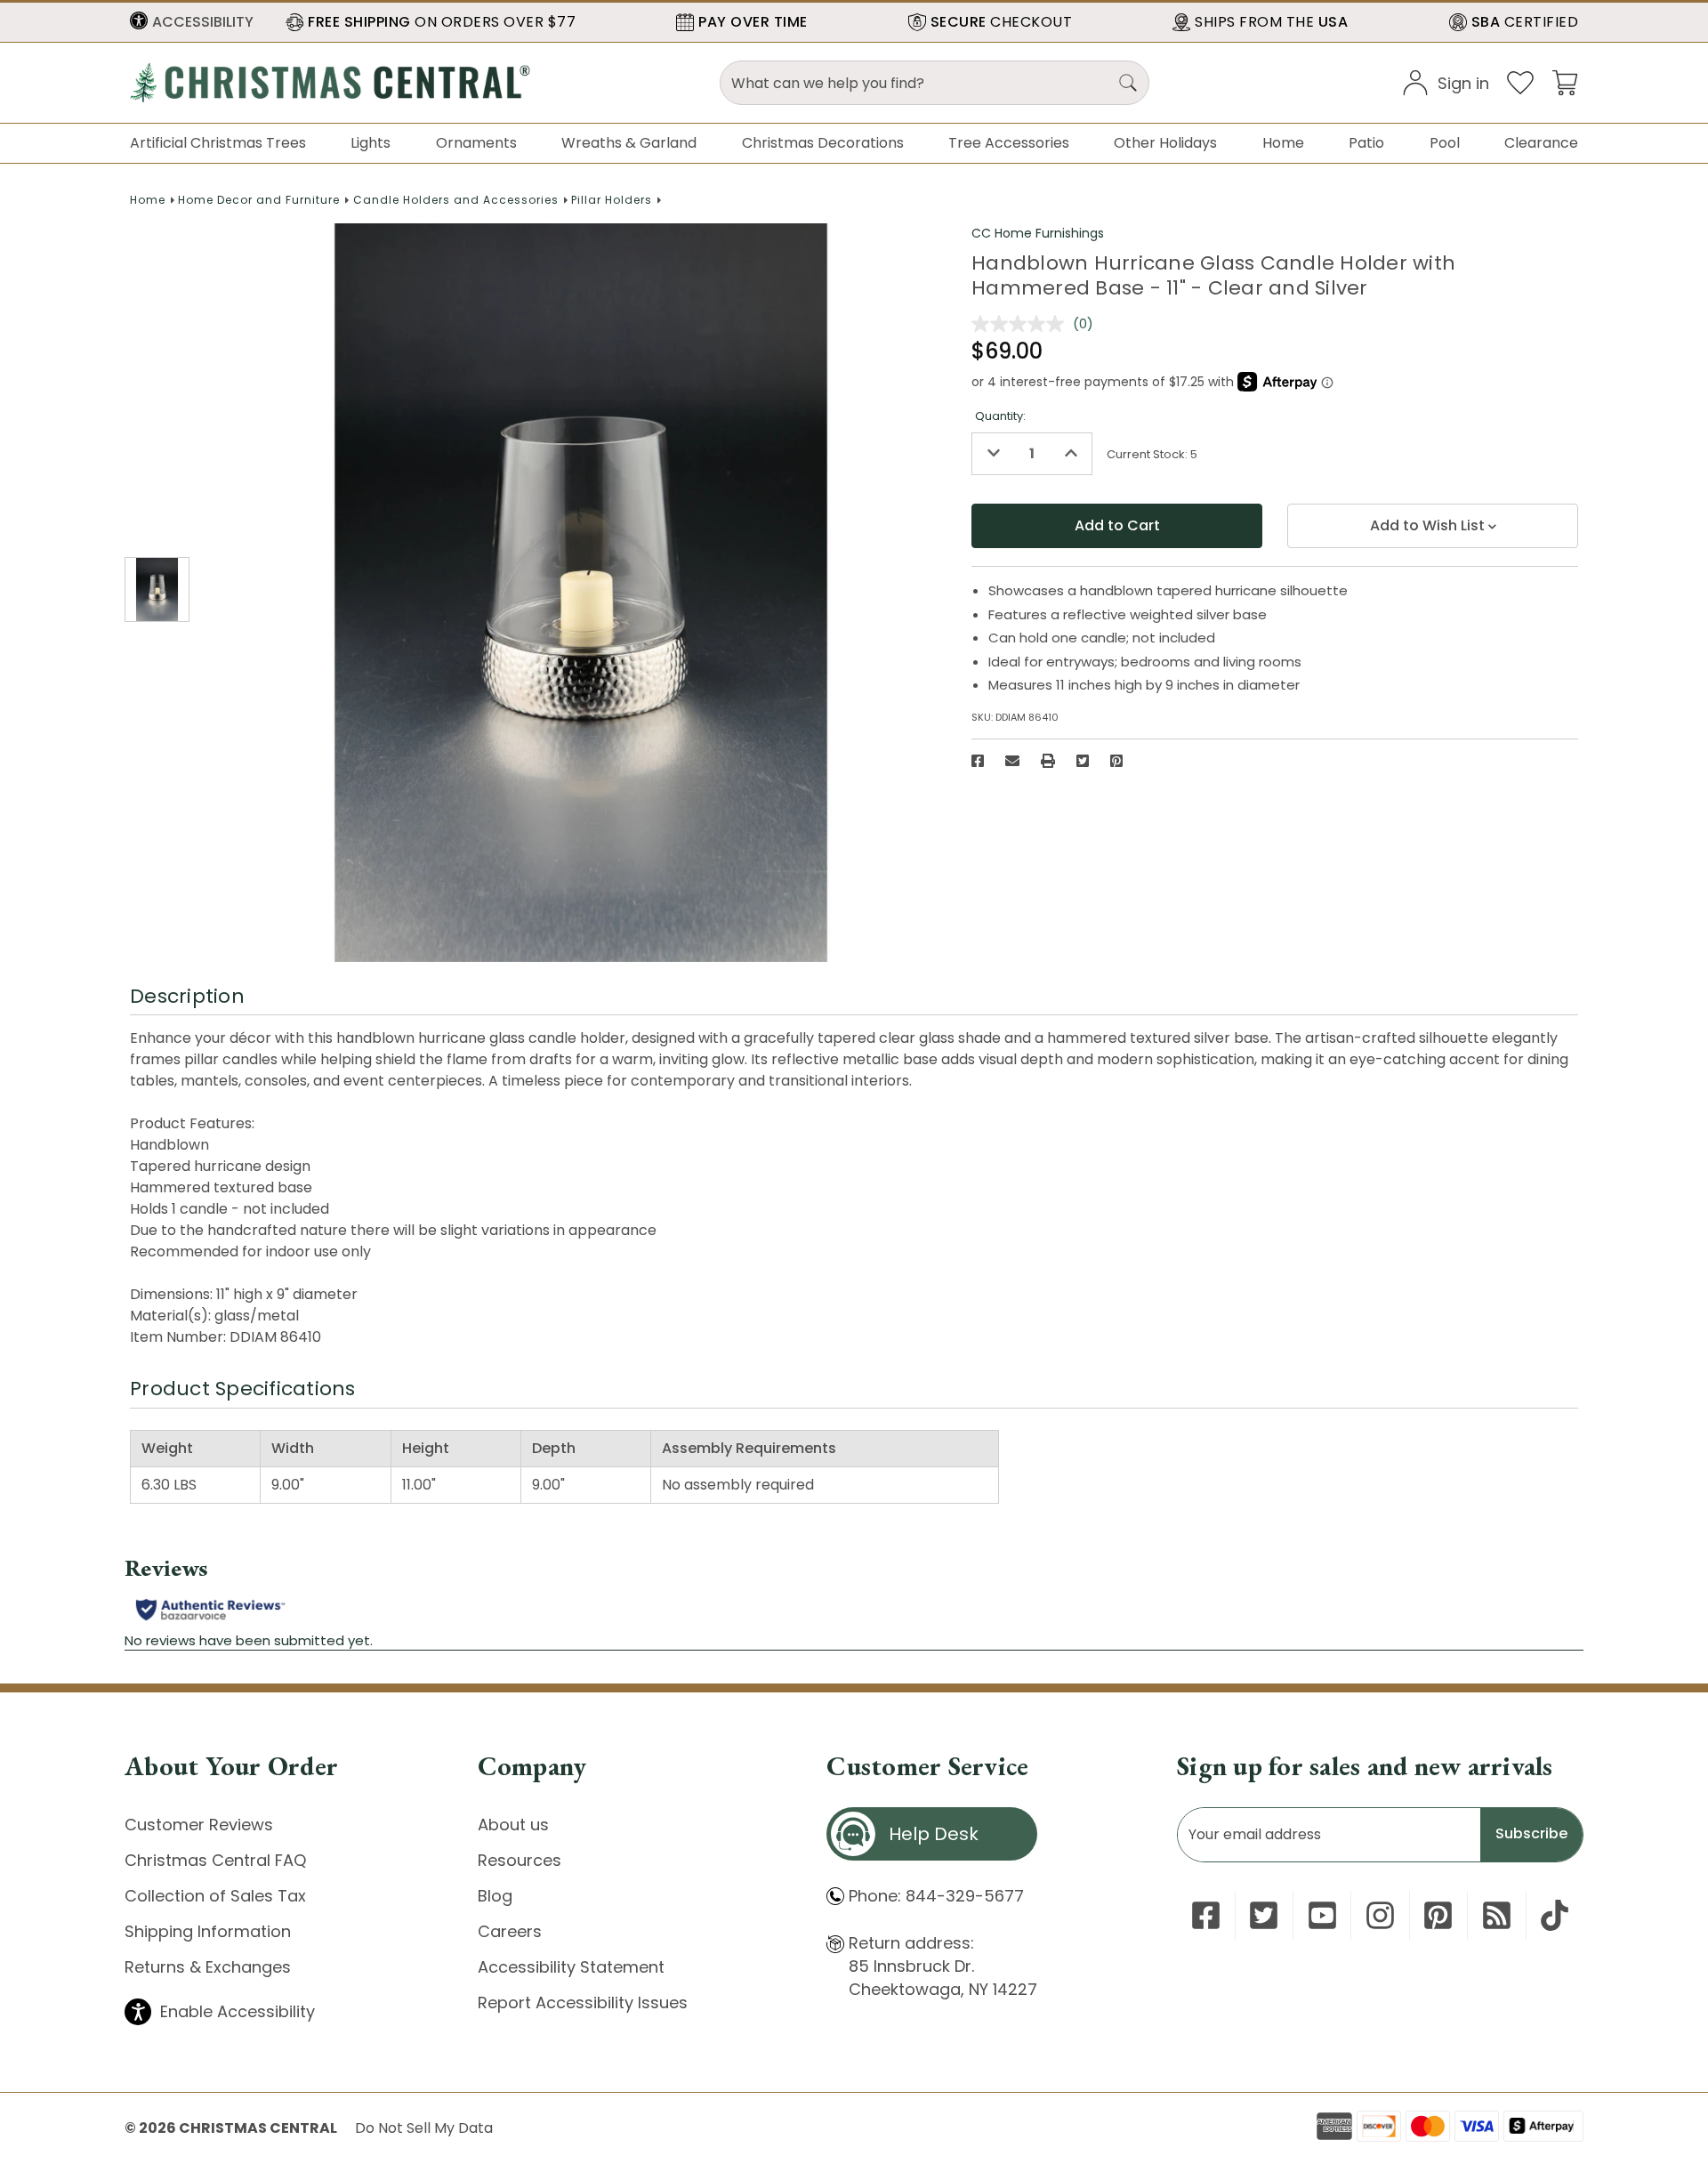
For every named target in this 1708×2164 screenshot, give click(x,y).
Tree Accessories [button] (1009, 143)
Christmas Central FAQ (215, 1860)
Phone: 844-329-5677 (936, 1896)
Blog (495, 1896)
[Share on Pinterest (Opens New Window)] (1116, 761)
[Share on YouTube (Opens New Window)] (1322, 1915)
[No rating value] (1022, 324)
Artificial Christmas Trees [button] (218, 143)
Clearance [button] (1541, 143)
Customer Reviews (199, 1825)
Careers (510, 1931)
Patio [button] (1366, 143)
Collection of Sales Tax (215, 1896)
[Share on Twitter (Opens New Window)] (1083, 761)
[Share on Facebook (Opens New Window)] (978, 761)
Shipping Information (208, 1931)
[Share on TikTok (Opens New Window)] (1555, 1915)
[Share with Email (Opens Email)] (1012, 761)
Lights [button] (371, 143)
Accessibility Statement (571, 1967)
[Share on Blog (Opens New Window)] (1497, 1915)
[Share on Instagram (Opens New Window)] (1380, 1915)
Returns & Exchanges (208, 1967)
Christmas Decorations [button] (823, 143)
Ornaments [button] (476, 143)
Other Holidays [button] (1165, 143)
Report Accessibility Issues (583, 2003)
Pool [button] (1445, 143)
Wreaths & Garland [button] (629, 143)
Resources (520, 1860)
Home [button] (1283, 143)
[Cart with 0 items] (1565, 81)
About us (513, 1825)
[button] (192, 22)
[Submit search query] (1128, 83)
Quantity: (1000, 416)
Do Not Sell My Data (424, 2128)
